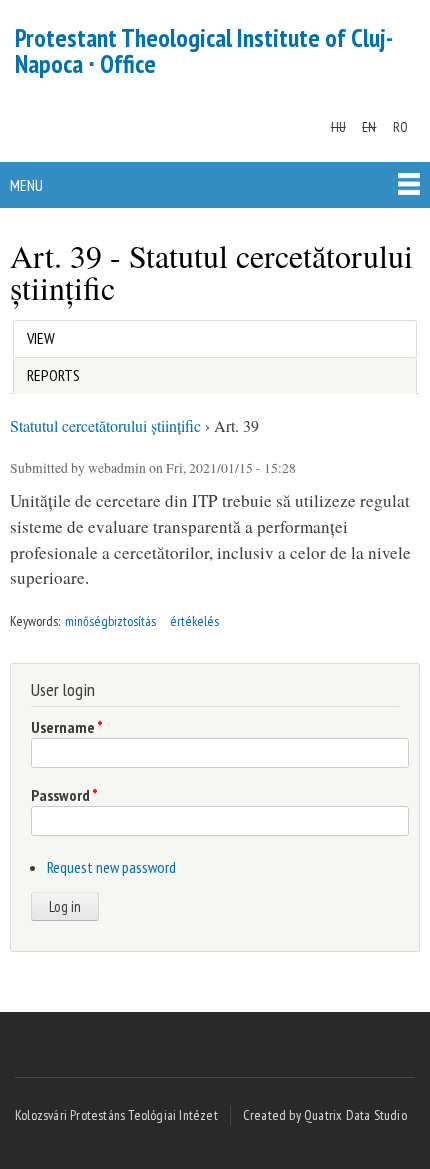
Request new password (111, 867)
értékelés (194, 621)
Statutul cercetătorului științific (105, 425)
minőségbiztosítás (110, 621)
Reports (53, 375)
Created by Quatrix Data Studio (325, 1115)
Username (67, 727)
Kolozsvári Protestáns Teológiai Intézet (116, 1115)
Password (64, 795)
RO (400, 127)
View (45, 338)
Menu (26, 185)
